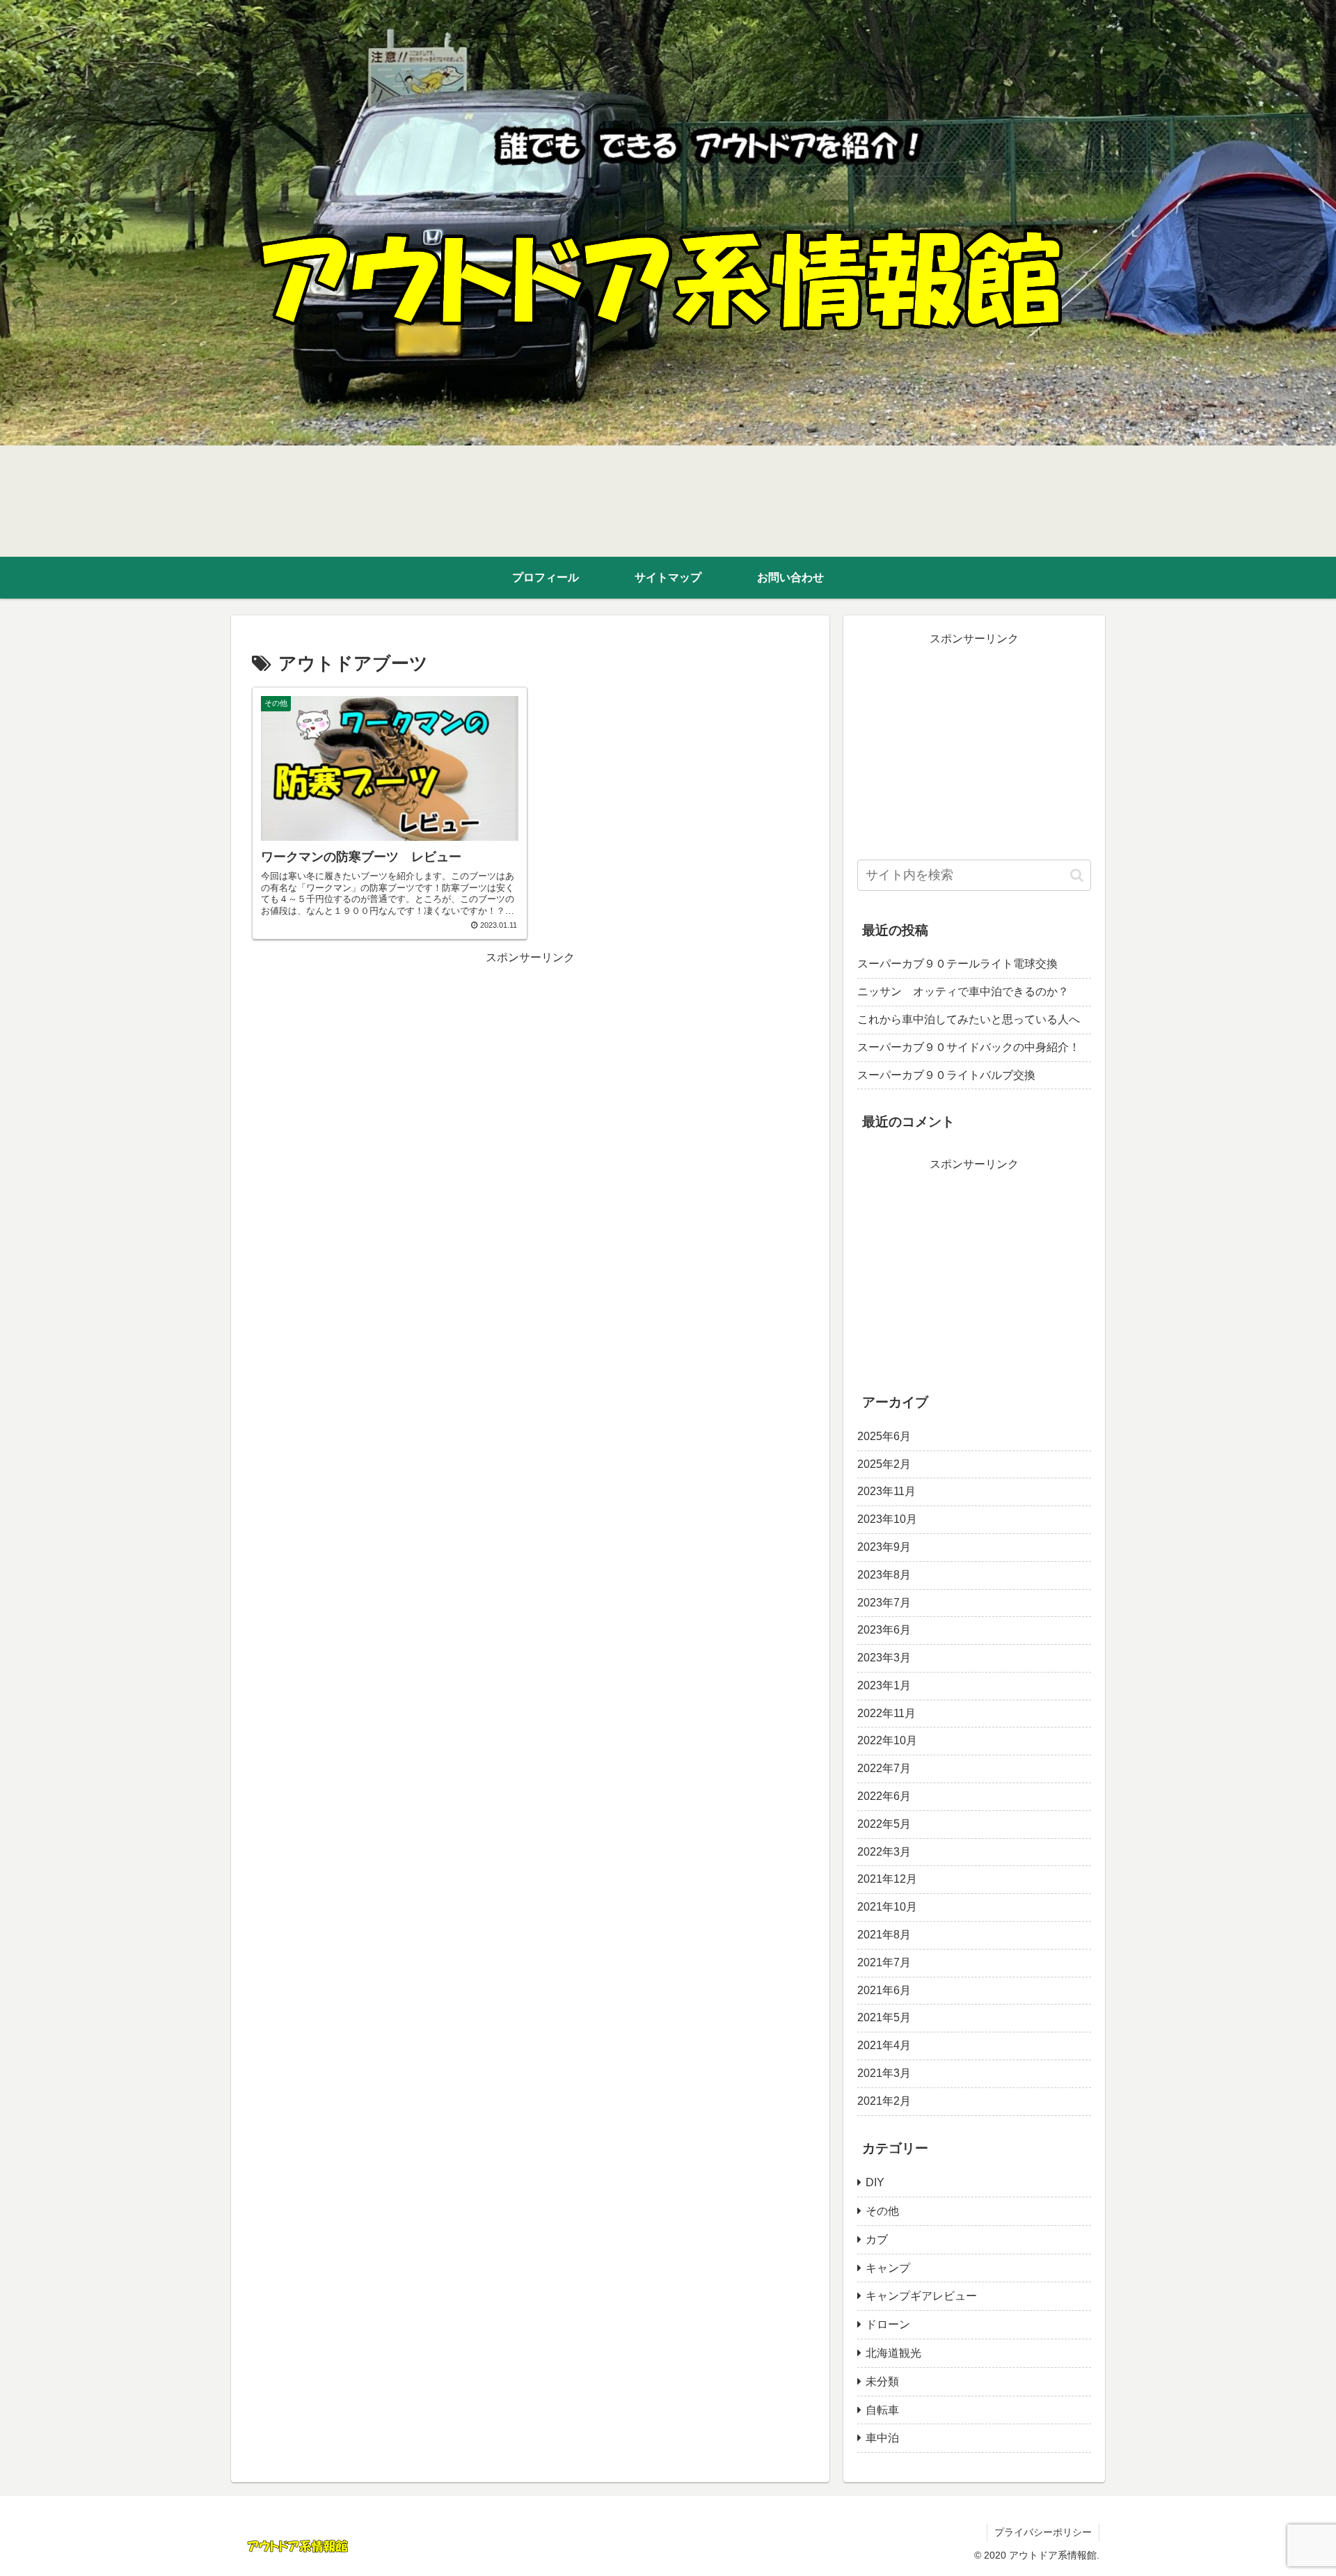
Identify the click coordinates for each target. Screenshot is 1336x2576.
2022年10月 (887, 1740)
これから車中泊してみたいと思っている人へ (969, 1019)
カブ (877, 2239)
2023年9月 (884, 1547)
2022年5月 (884, 1823)
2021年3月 (884, 2073)
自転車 (882, 2409)
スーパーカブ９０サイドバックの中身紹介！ (969, 1047)
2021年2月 (884, 2100)
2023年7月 (884, 1602)
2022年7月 (884, 1768)
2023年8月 (884, 1574)
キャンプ (888, 2267)
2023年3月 (884, 1658)
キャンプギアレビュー (921, 2296)
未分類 (882, 2381)
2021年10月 (887, 1907)
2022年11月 (886, 1713)
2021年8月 (884, 1935)
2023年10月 (887, 1519)
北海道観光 (893, 2353)
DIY (875, 2182)
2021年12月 (887, 1879)
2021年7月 (884, 1962)
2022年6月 (884, 1796)
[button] (1077, 875)
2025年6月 (884, 1436)
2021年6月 (884, 1990)
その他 (882, 2211)
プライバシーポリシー (1043, 2532)
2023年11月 (886, 1491)
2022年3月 (884, 1851)
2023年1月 (884, 1685)
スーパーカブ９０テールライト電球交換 (957, 964)
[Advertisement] (530, 1066)
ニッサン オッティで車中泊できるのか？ (963, 991)
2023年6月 (884, 1630)
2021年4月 (884, 2045)
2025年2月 (884, 1463)
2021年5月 (884, 2017)
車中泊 (882, 2438)
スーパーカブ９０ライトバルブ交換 (946, 1075)
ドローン (888, 2324)
